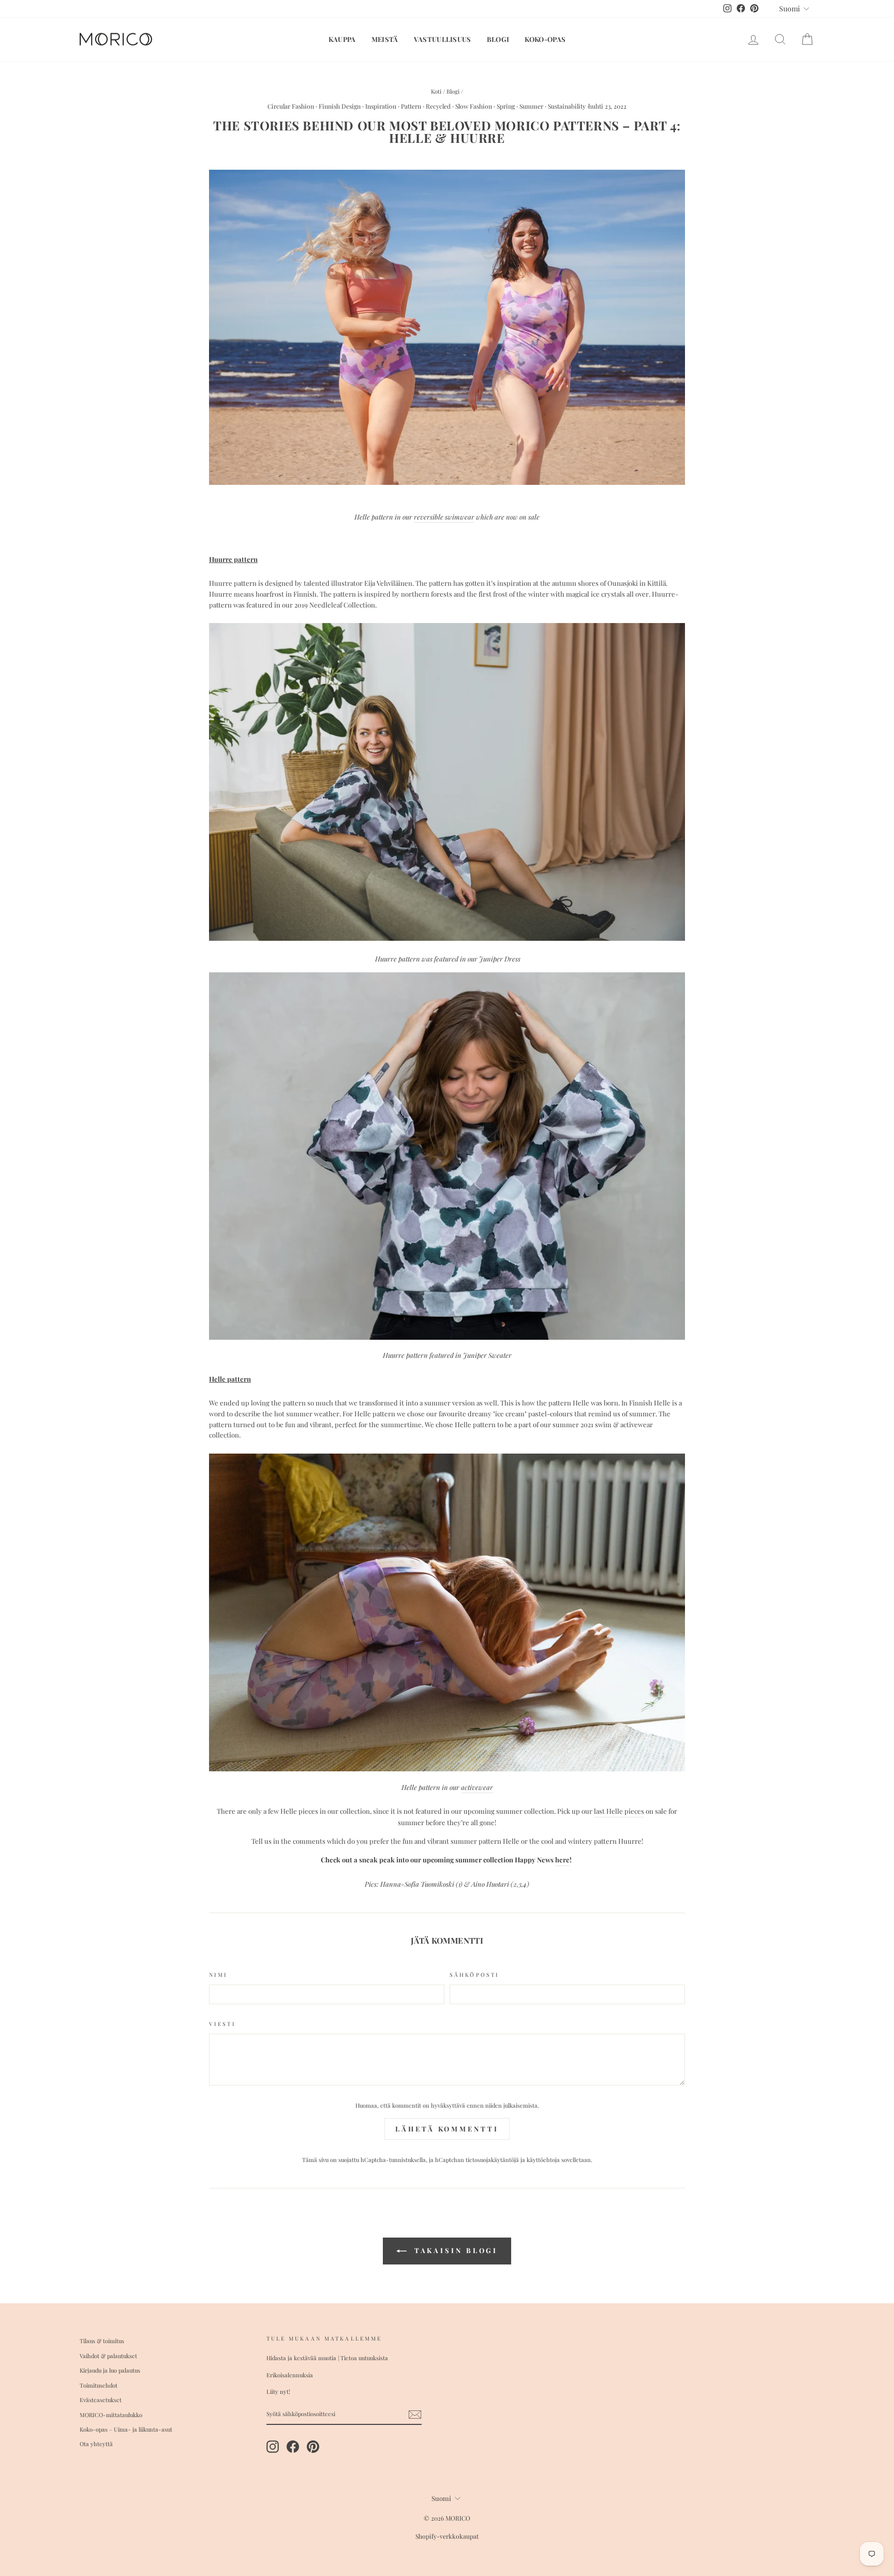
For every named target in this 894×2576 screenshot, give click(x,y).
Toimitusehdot (99, 2385)
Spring (506, 106)
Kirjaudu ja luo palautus (110, 2370)
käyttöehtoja (543, 2160)
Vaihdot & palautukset (108, 2356)
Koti (436, 91)
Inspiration (381, 106)
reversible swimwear (444, 517)
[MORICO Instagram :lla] (273, 2447)
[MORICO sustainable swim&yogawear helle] (447, 1768)
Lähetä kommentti (447, 2129)
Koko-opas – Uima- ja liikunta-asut (126, 2429)
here (562, 1860)
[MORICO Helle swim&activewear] (447, 482)
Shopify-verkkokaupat (447, 2536)
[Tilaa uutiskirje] (415, 2415)
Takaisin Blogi (455, 2250)
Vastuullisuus (443, 39)
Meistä (385, 39)
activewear (477, 1787)
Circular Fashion (291, 106)
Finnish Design (340, 106)
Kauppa (342, 39)
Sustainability (567, 106)
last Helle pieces (619, 1811)
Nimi (218, 1975)
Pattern (411, 106)
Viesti (222, 2024)
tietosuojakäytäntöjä (492, 2160)
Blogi (498, 39)
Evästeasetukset (101, 2400)
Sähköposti (474, 1975)
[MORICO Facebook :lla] (293, 2447)
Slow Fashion (474, 106)
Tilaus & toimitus (102, 2341)
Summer (531, 106)
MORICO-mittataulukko (111, 2415)
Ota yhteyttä (96, 2444)
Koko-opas (545, 39)
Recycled (438, 106)
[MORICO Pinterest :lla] (313, 2447)
